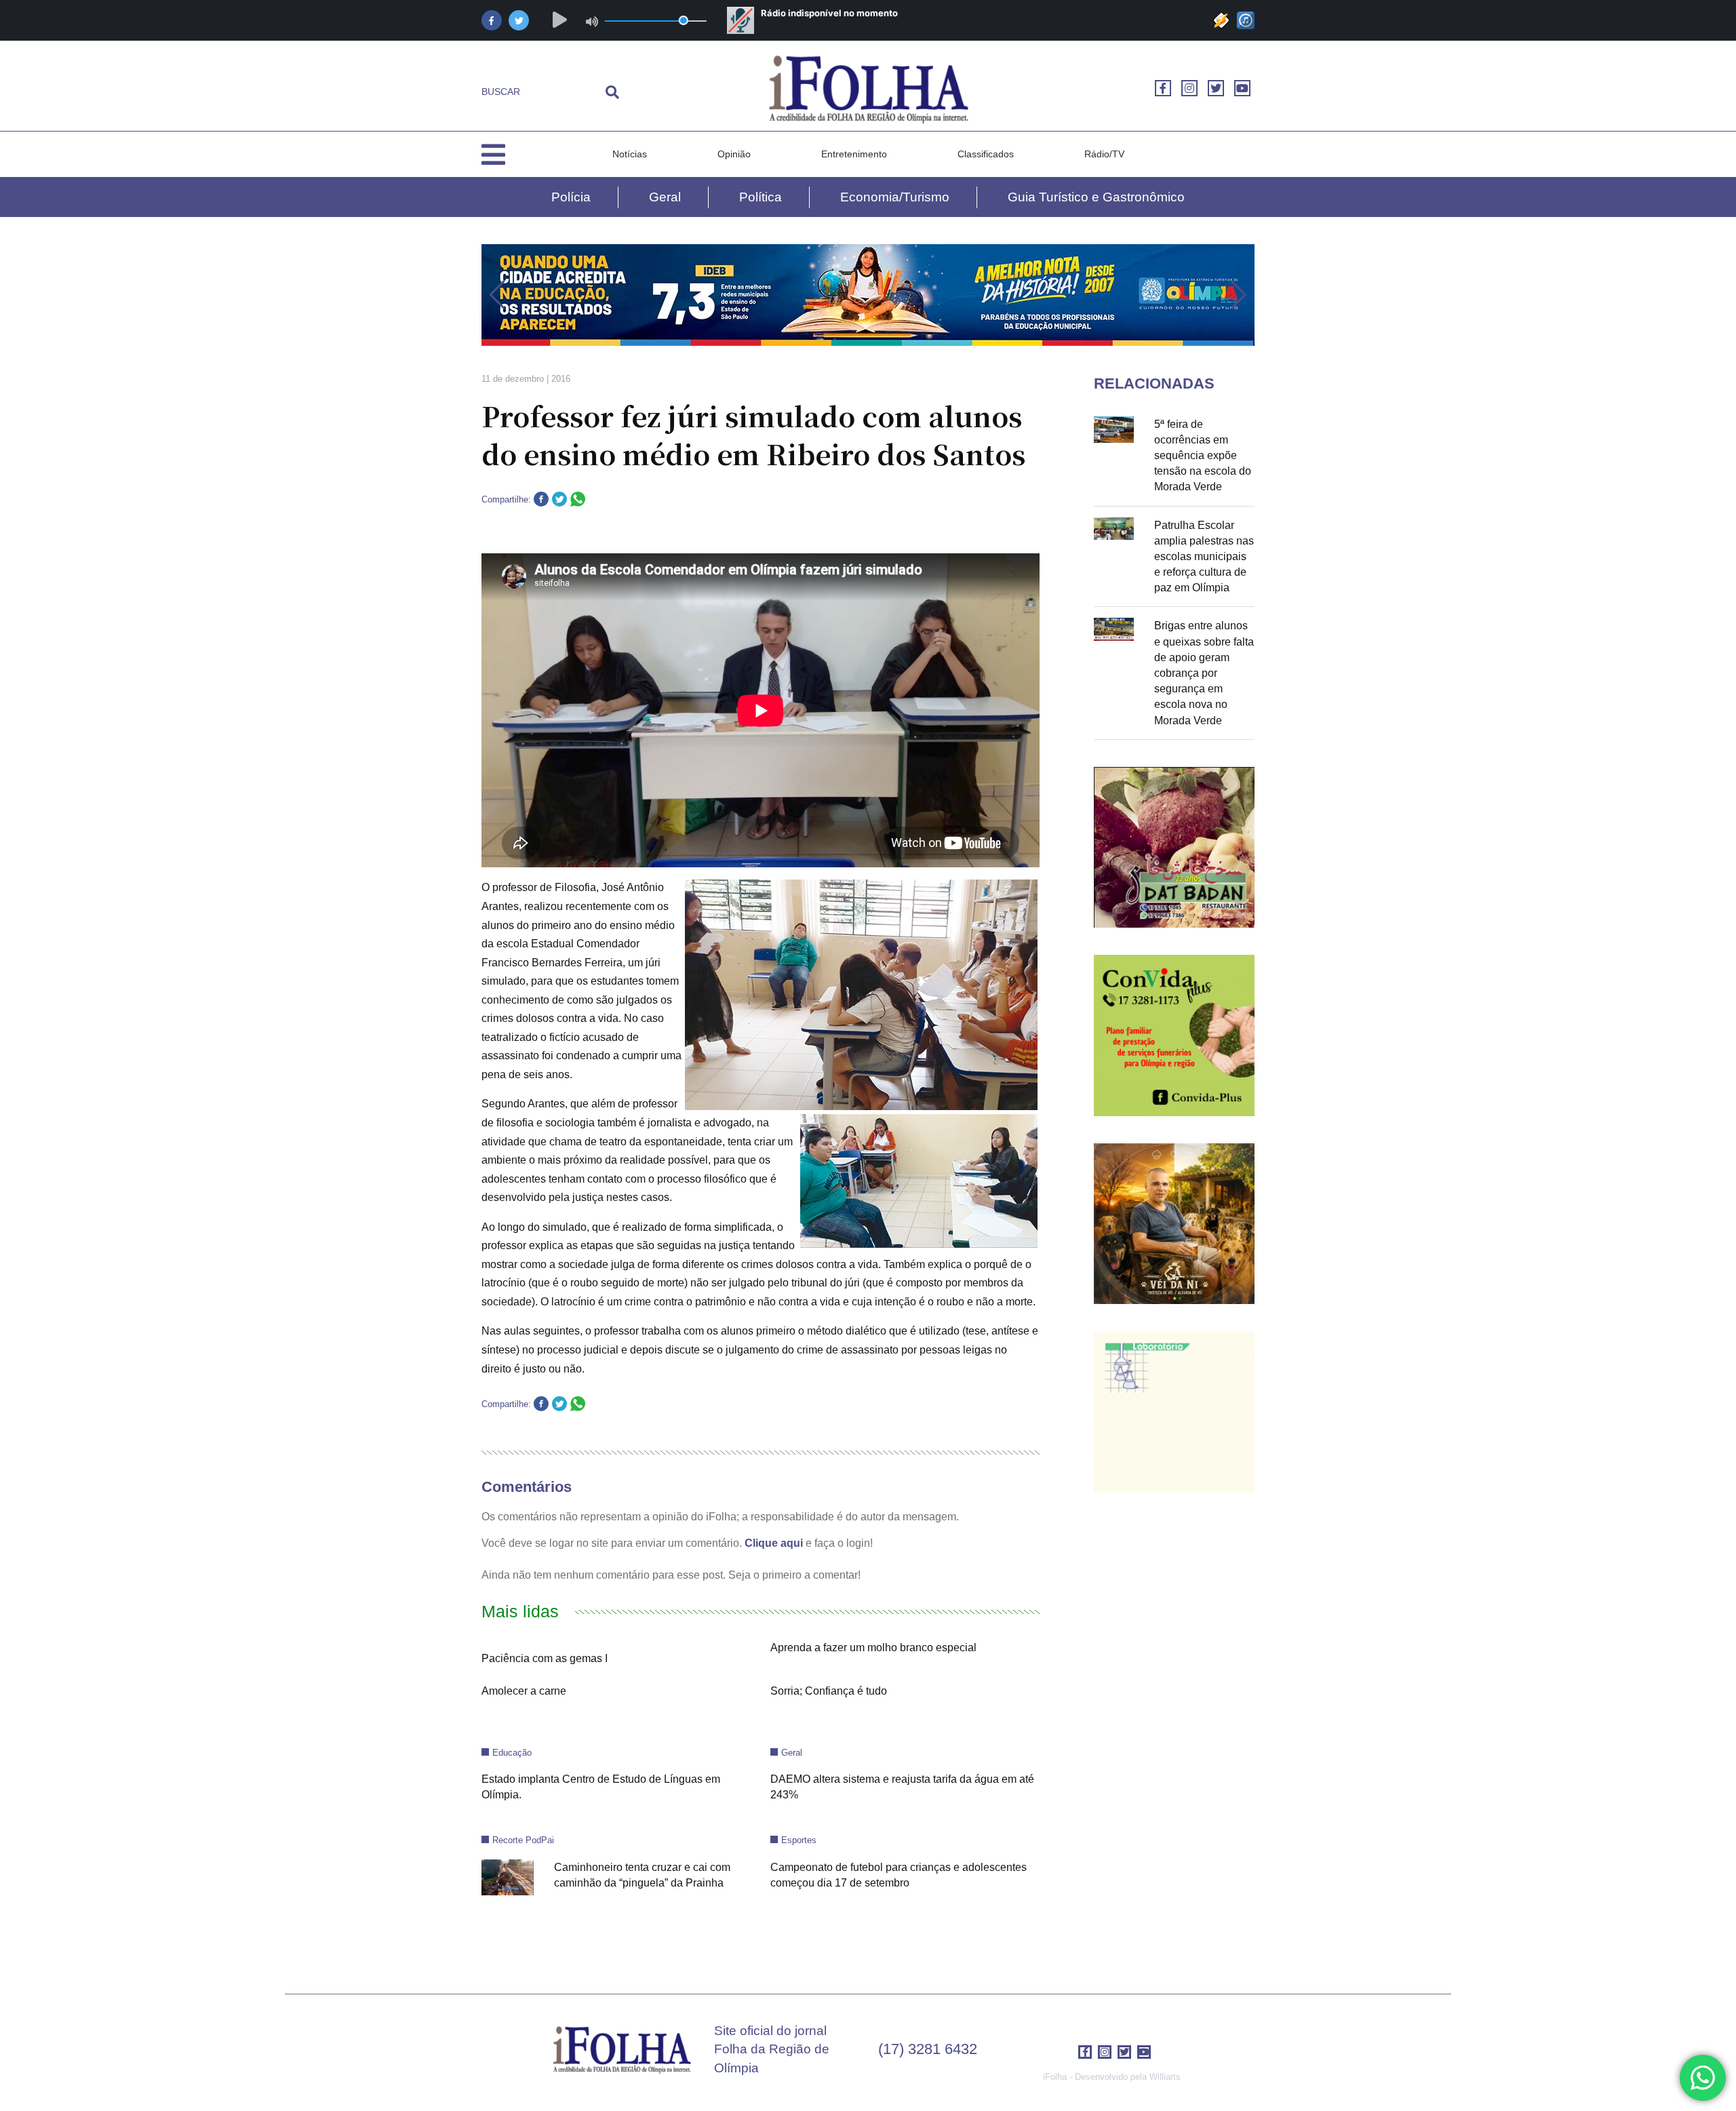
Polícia (571, 197)
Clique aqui (774, 1543)
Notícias (630, 154)
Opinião (734, 154)
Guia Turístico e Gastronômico (1096, 197)
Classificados (986, 154)
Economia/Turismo (895, 197)
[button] (497, 295)
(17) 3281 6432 (928, 2049)
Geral (665, 197)
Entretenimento (854, 154)
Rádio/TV (1104, 154)
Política (761, 197)
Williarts (1165, 2077)
